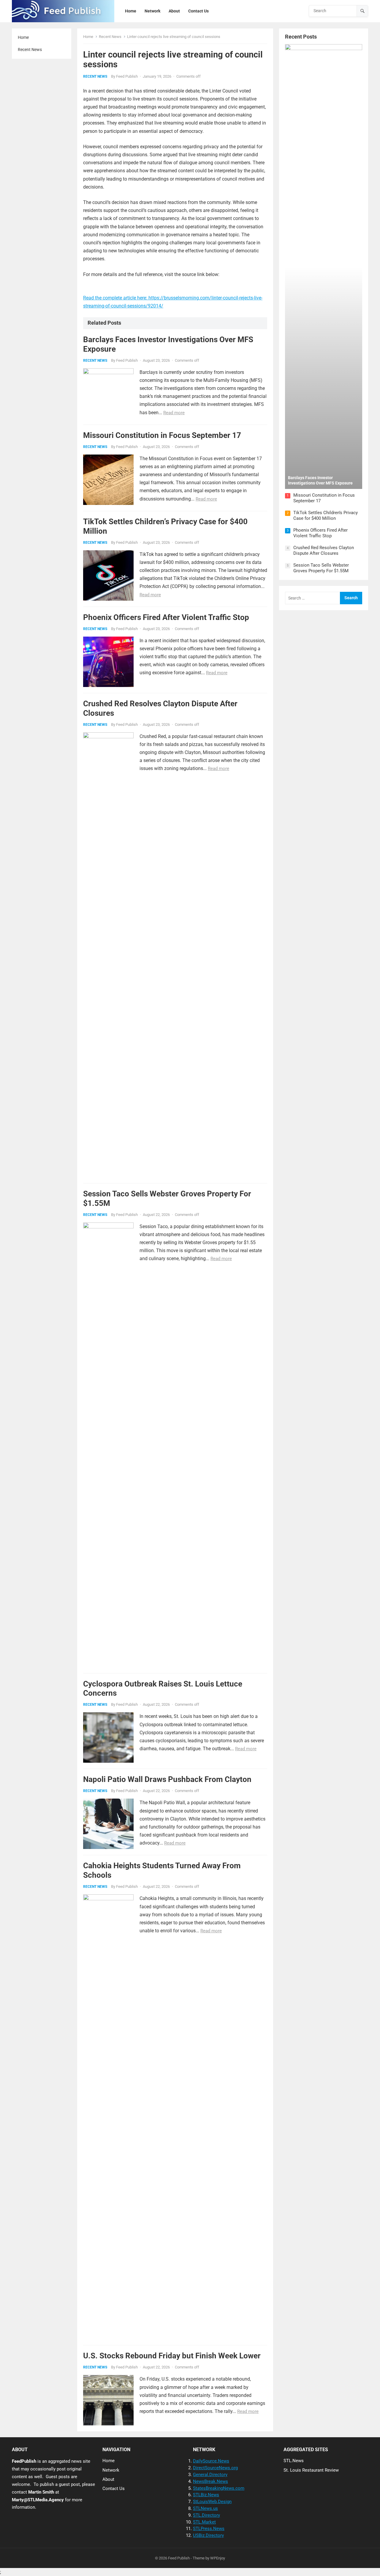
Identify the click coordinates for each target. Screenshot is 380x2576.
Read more (174, 413)
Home (23, 37)
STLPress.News (209, 2529)
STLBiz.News (206, 2495)
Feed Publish (127, 76)
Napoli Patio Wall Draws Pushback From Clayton (167, 1779)
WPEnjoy (218, 2558)
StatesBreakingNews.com (219, 2488)
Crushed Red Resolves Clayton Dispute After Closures (324, 551)
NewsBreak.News (210, 2481)
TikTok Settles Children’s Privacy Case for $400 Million (326, 516)
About (108, 2479)
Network (111, 2470)
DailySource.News (211, 2461)
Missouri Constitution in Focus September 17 (162, 435)
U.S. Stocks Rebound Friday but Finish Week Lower (172, 2356)
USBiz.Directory (208, 2535)
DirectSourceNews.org (215, 2468)
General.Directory (210, 2475)
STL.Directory (206, 2515)
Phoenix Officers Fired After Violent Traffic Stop (166, 617)
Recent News (30, 50)
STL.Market (204, 2522)
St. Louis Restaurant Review (311, 2470)
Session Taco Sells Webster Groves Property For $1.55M (321, 568)
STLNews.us (205, 2508)
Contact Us (114, 2489)
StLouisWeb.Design (212, 2502)
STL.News (294, 2461)
